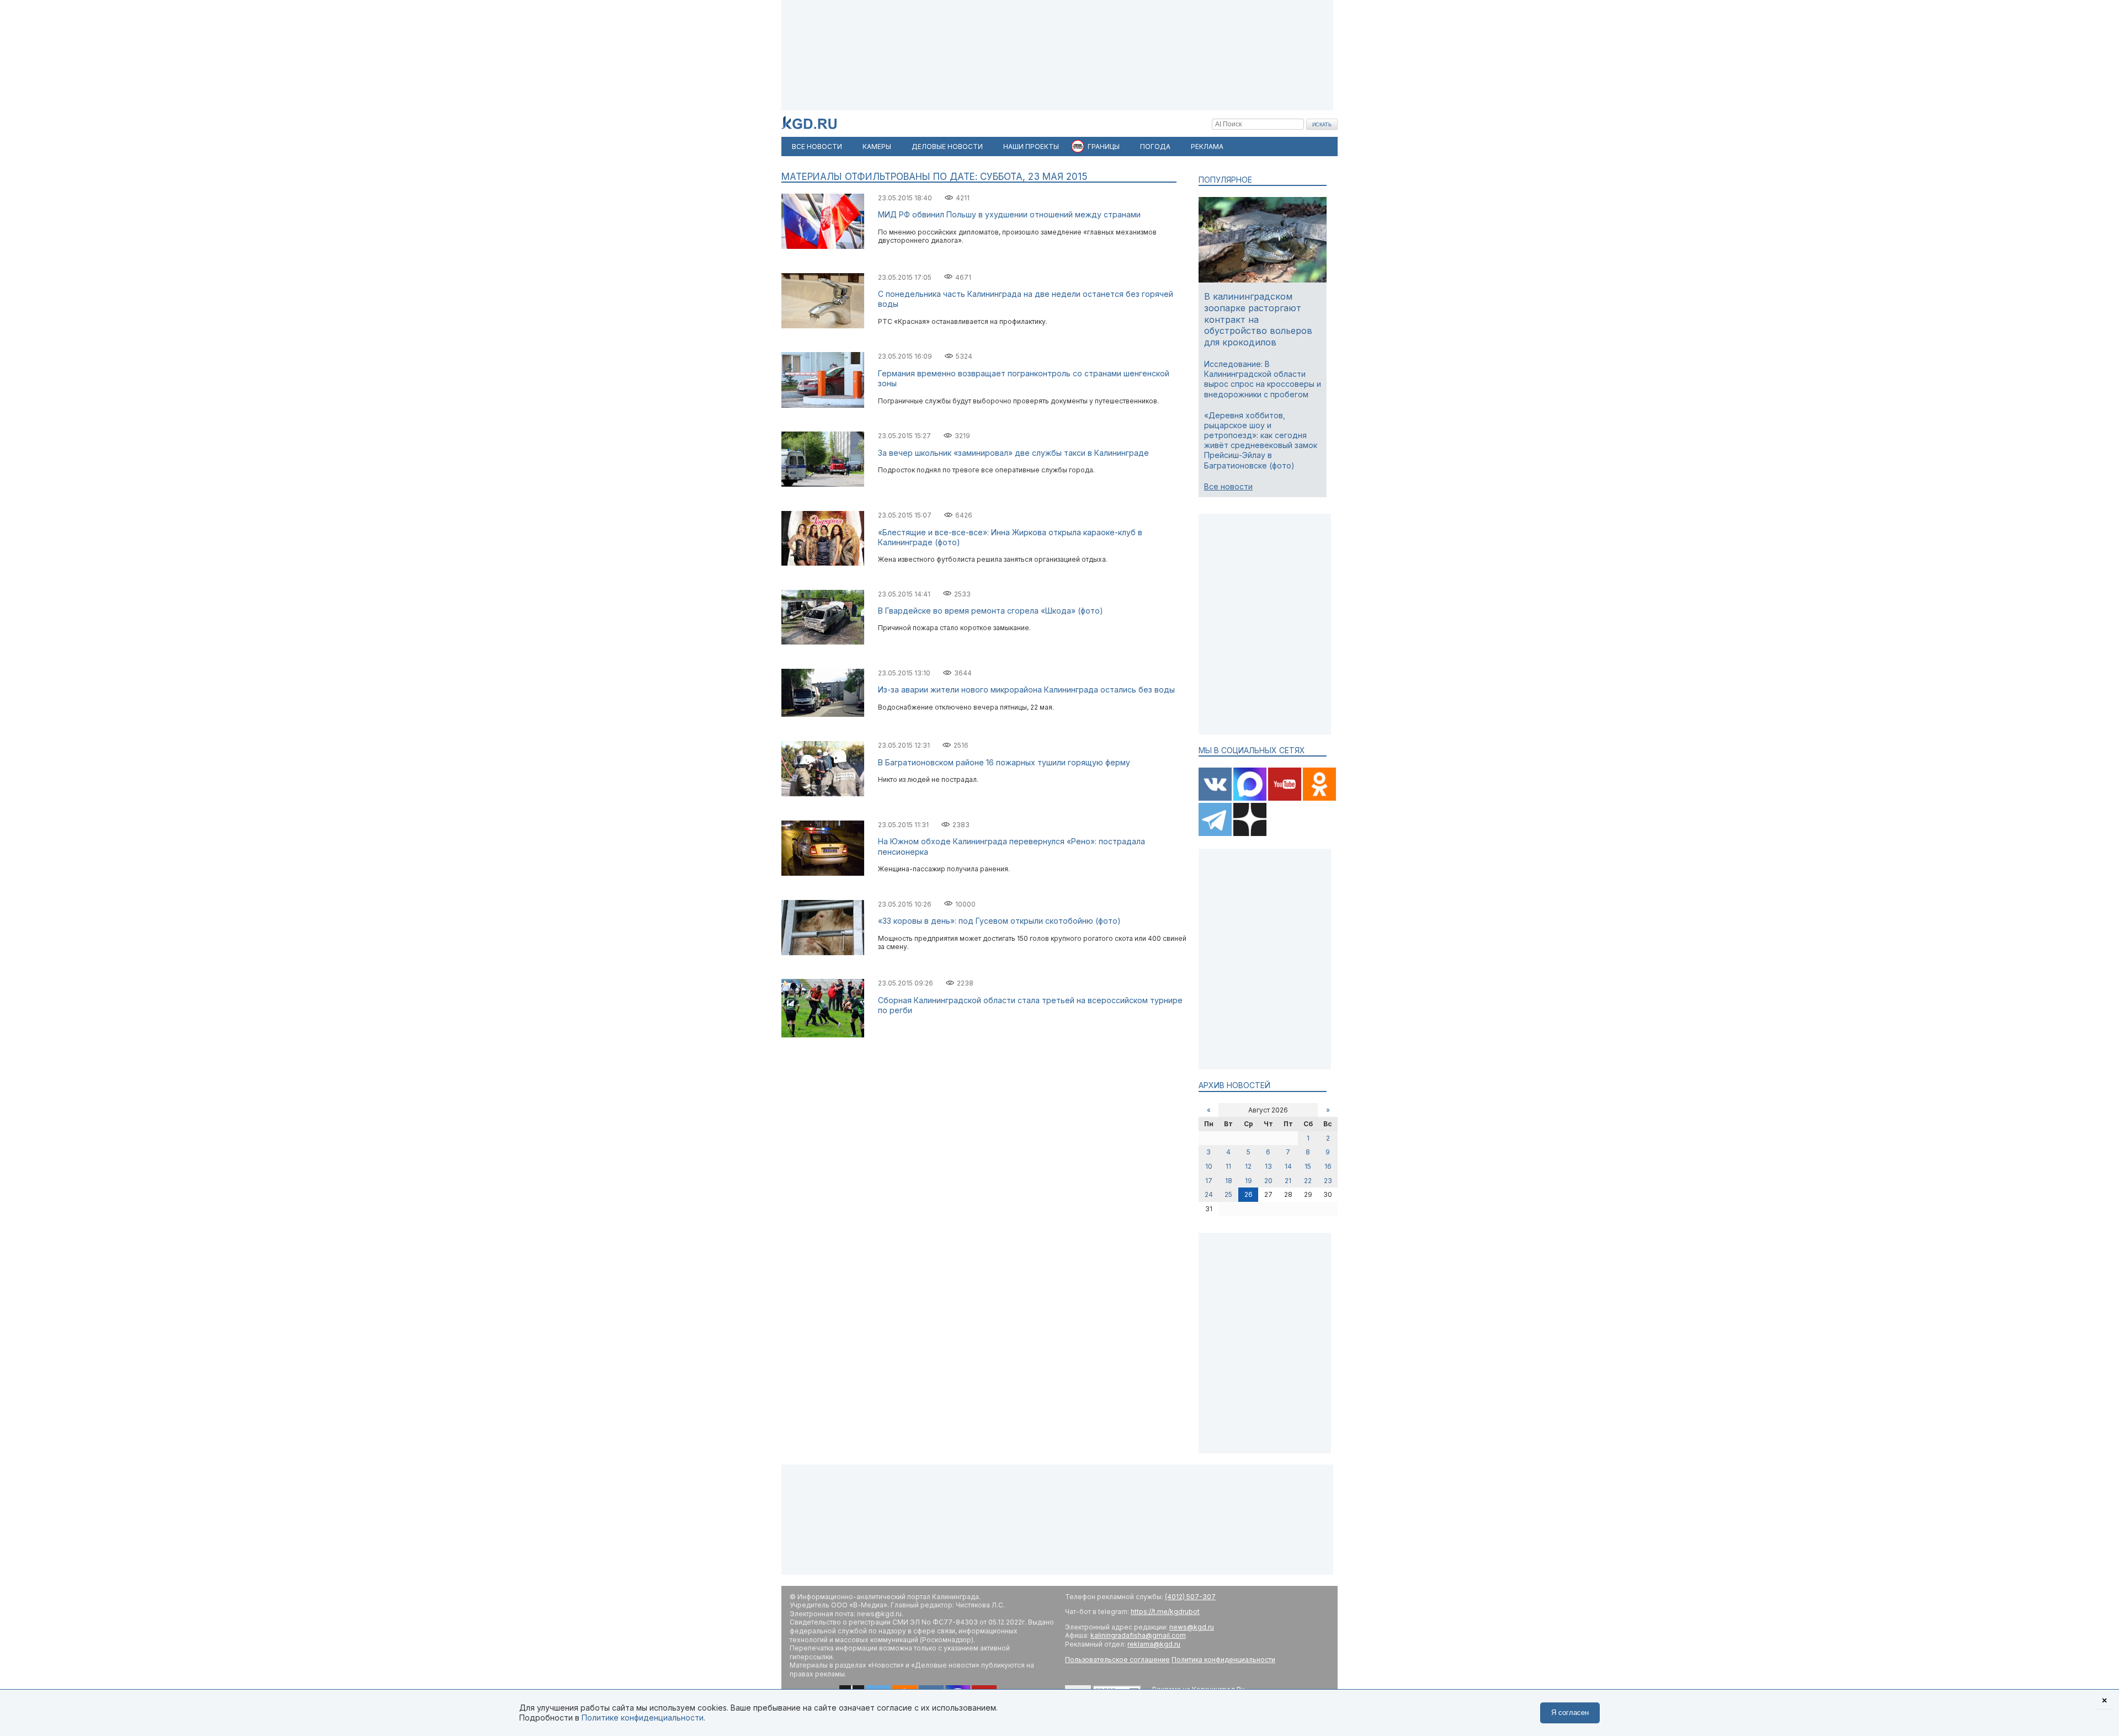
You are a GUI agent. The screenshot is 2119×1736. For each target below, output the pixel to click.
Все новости (1228, 486)
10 (1209, 1166)
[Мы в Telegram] (1216, 834)
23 (1328, 1181)
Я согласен (1570, 1713)
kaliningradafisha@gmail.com (1138, 1635)
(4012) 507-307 (1190, 1597)
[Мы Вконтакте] (1216, 798)
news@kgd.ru (1192, 1627)
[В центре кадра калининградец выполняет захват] (823, 1035)
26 (1248, 1194)
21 (1288, 1181)
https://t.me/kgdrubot (1165, 1612)
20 (1268, 1181)
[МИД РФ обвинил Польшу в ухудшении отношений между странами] (823, 246)
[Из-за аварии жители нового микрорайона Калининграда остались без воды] (823, 714)
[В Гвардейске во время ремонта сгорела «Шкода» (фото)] (823, 642)
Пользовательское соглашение (1117, 1660)
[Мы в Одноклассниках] (1319, 798)
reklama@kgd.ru (1154, 1644)
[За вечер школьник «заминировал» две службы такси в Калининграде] (823, 484)
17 (1209, 1181)
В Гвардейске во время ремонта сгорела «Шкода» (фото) (991, 611)
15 (1308, 1166)
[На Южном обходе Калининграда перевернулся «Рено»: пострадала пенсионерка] (823, 873)
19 (1248, 1181)
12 (1248, 1166)
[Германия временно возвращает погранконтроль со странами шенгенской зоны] (823, 405)
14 (1288, 1166)
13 (1268, 1166)
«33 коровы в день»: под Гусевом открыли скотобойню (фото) (999, 921)
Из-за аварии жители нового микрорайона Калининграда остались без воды (1026, 689)
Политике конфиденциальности (643, 1718)
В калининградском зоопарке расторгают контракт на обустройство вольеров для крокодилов (1258, 319)
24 (1209, 1194)
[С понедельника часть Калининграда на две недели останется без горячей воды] (823, 326)
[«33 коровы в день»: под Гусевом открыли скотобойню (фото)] (823, 953)
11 (1228, 1166)
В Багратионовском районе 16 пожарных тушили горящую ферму (1004, 762)
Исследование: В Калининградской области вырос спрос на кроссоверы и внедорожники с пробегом (1263, 379)
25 (1228, 1194)
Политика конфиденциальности (1223, 1660)
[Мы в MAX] (1251, 798)
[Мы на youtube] (1285, 798)
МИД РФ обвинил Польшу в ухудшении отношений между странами (1009, 214)
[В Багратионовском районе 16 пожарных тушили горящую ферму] (823, 794)
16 (1328, 1166)
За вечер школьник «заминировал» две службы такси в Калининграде (1013, 453)
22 (1308, 1181)
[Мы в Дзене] (1250, 834)
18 (1229, 1181)
